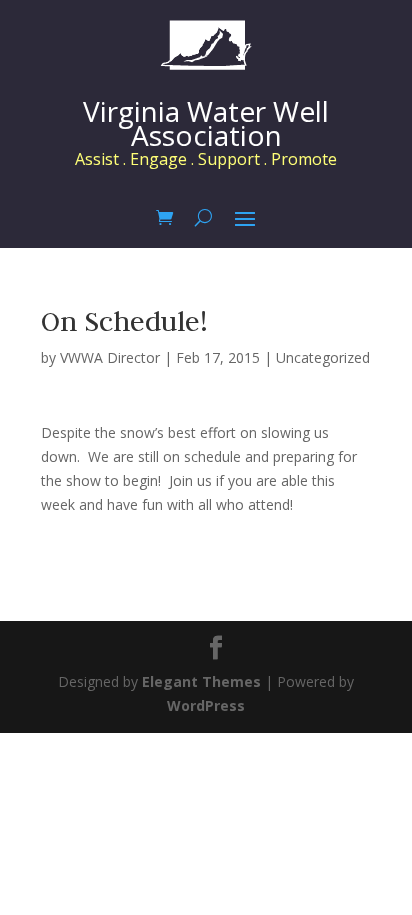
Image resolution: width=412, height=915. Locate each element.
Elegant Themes (201, 681)
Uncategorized (323, 357)
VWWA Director (110, 357)
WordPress (206, 705)
